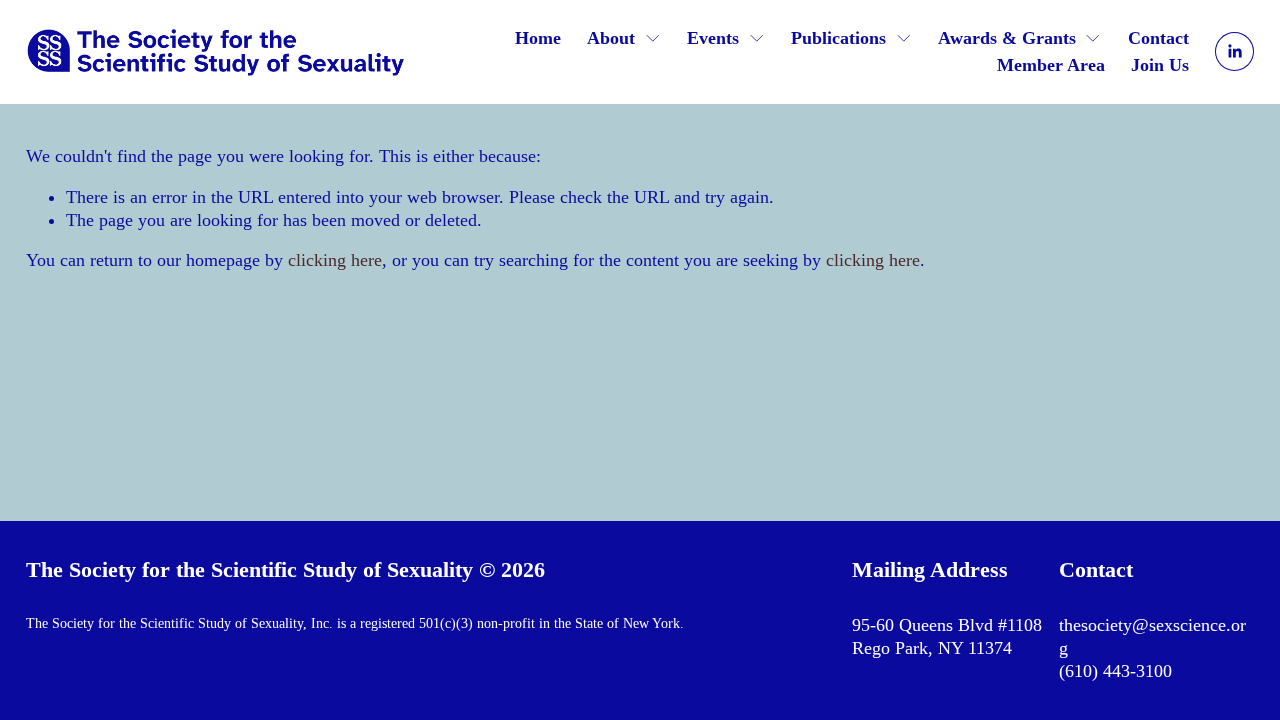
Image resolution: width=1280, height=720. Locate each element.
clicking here (335, 260)
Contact (1158, 38)
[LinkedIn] (1234, 51)
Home (538, 38)
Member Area (1051, 65)
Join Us (1160, 65)
